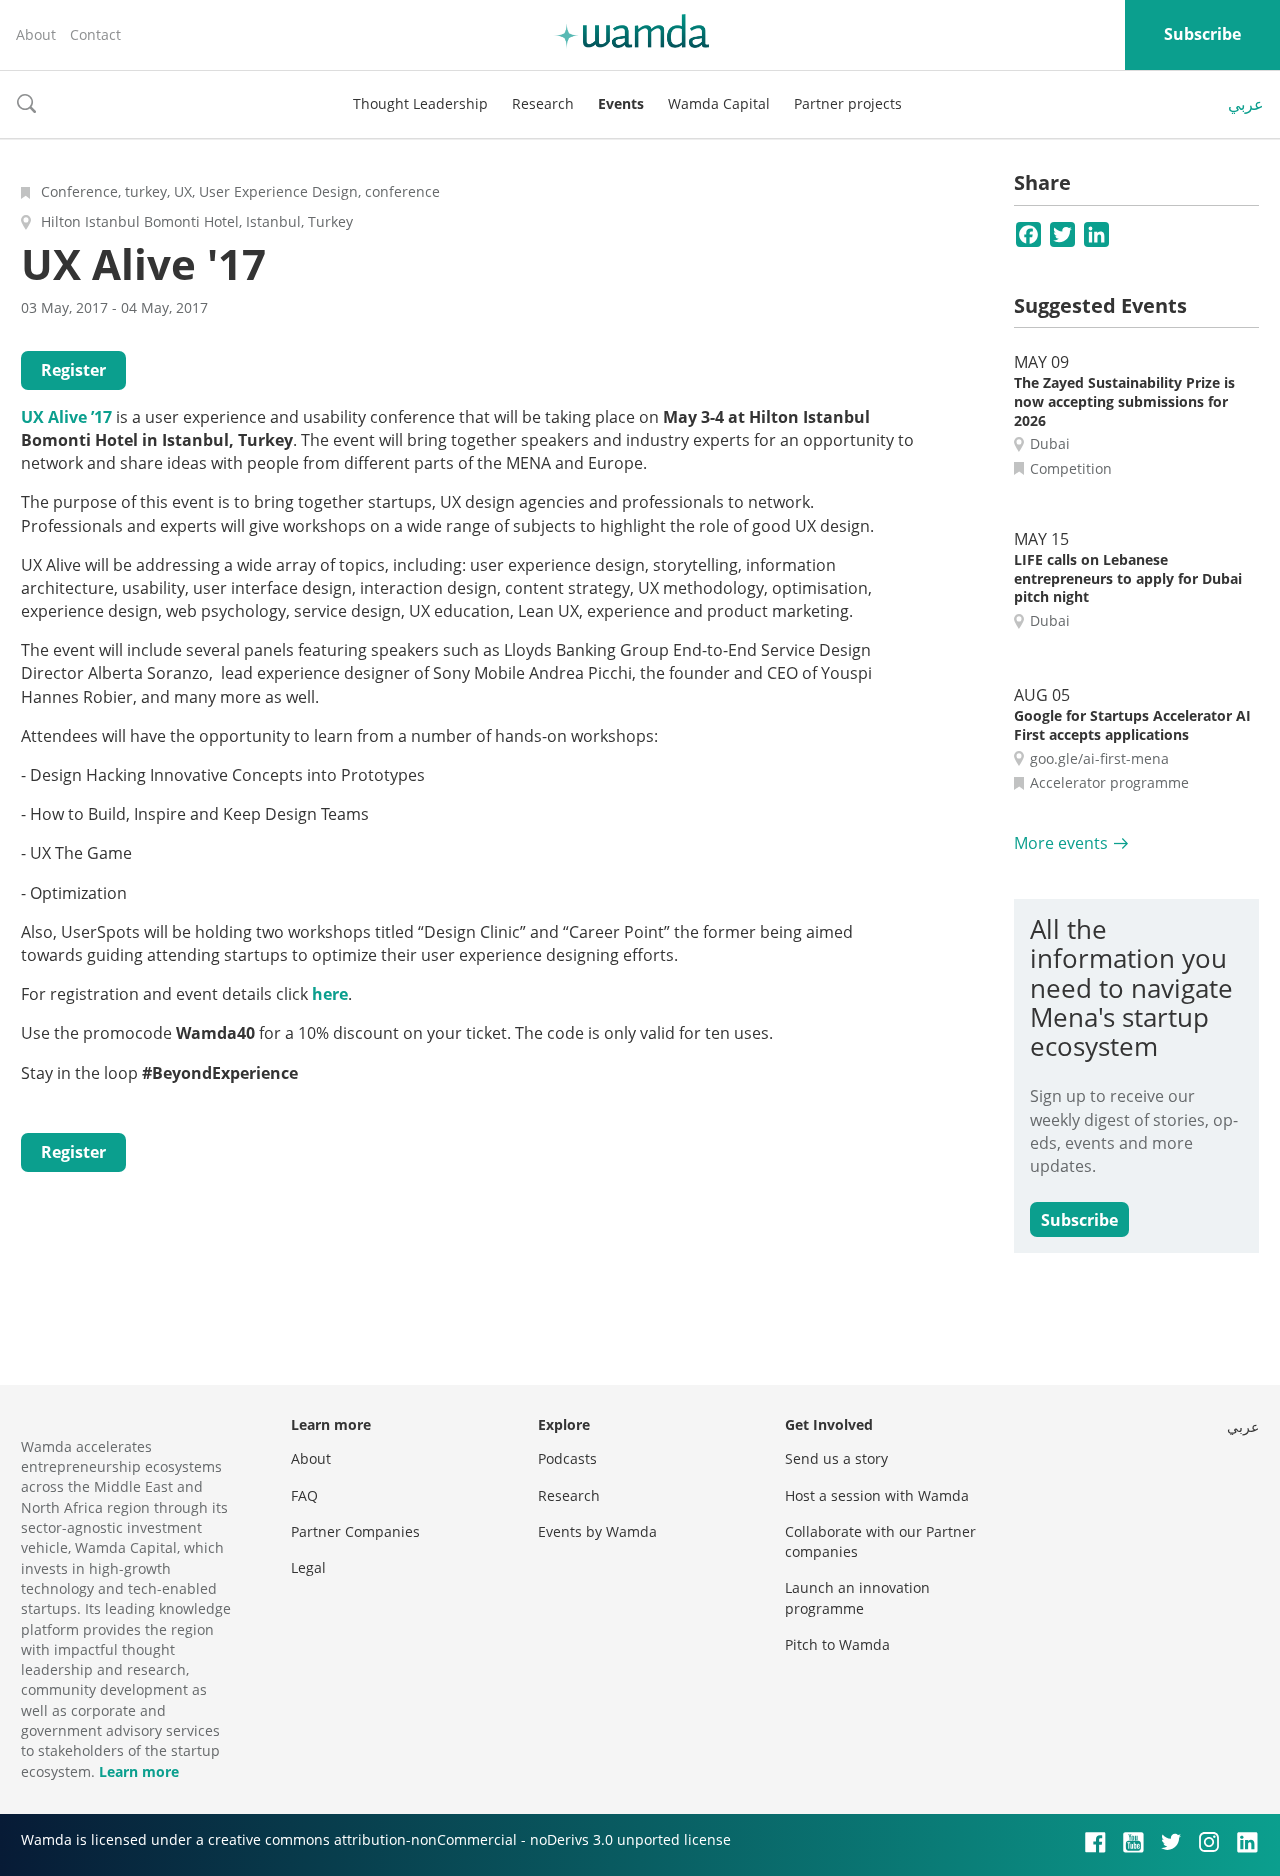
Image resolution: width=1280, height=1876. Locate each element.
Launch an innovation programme (857, 1597)
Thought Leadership (420, 103)
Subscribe (1202, 34)
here (330, 994)
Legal (308, 1567)
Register (73, 370)
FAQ (304, 1495)
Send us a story (836, 1458)
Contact (95, 34)
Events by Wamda (597, 1531)
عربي (1246, 104)
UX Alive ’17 (66, 417)
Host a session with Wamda (877, 1495)
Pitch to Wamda (837, 1644)
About (36, 34)
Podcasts (567, 1458)
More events (1061, 843)
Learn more (139, 1771)
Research (543, 103)
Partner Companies (355, 1531)
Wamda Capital (719, 103)
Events (621, 103)
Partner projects (848, 103)
